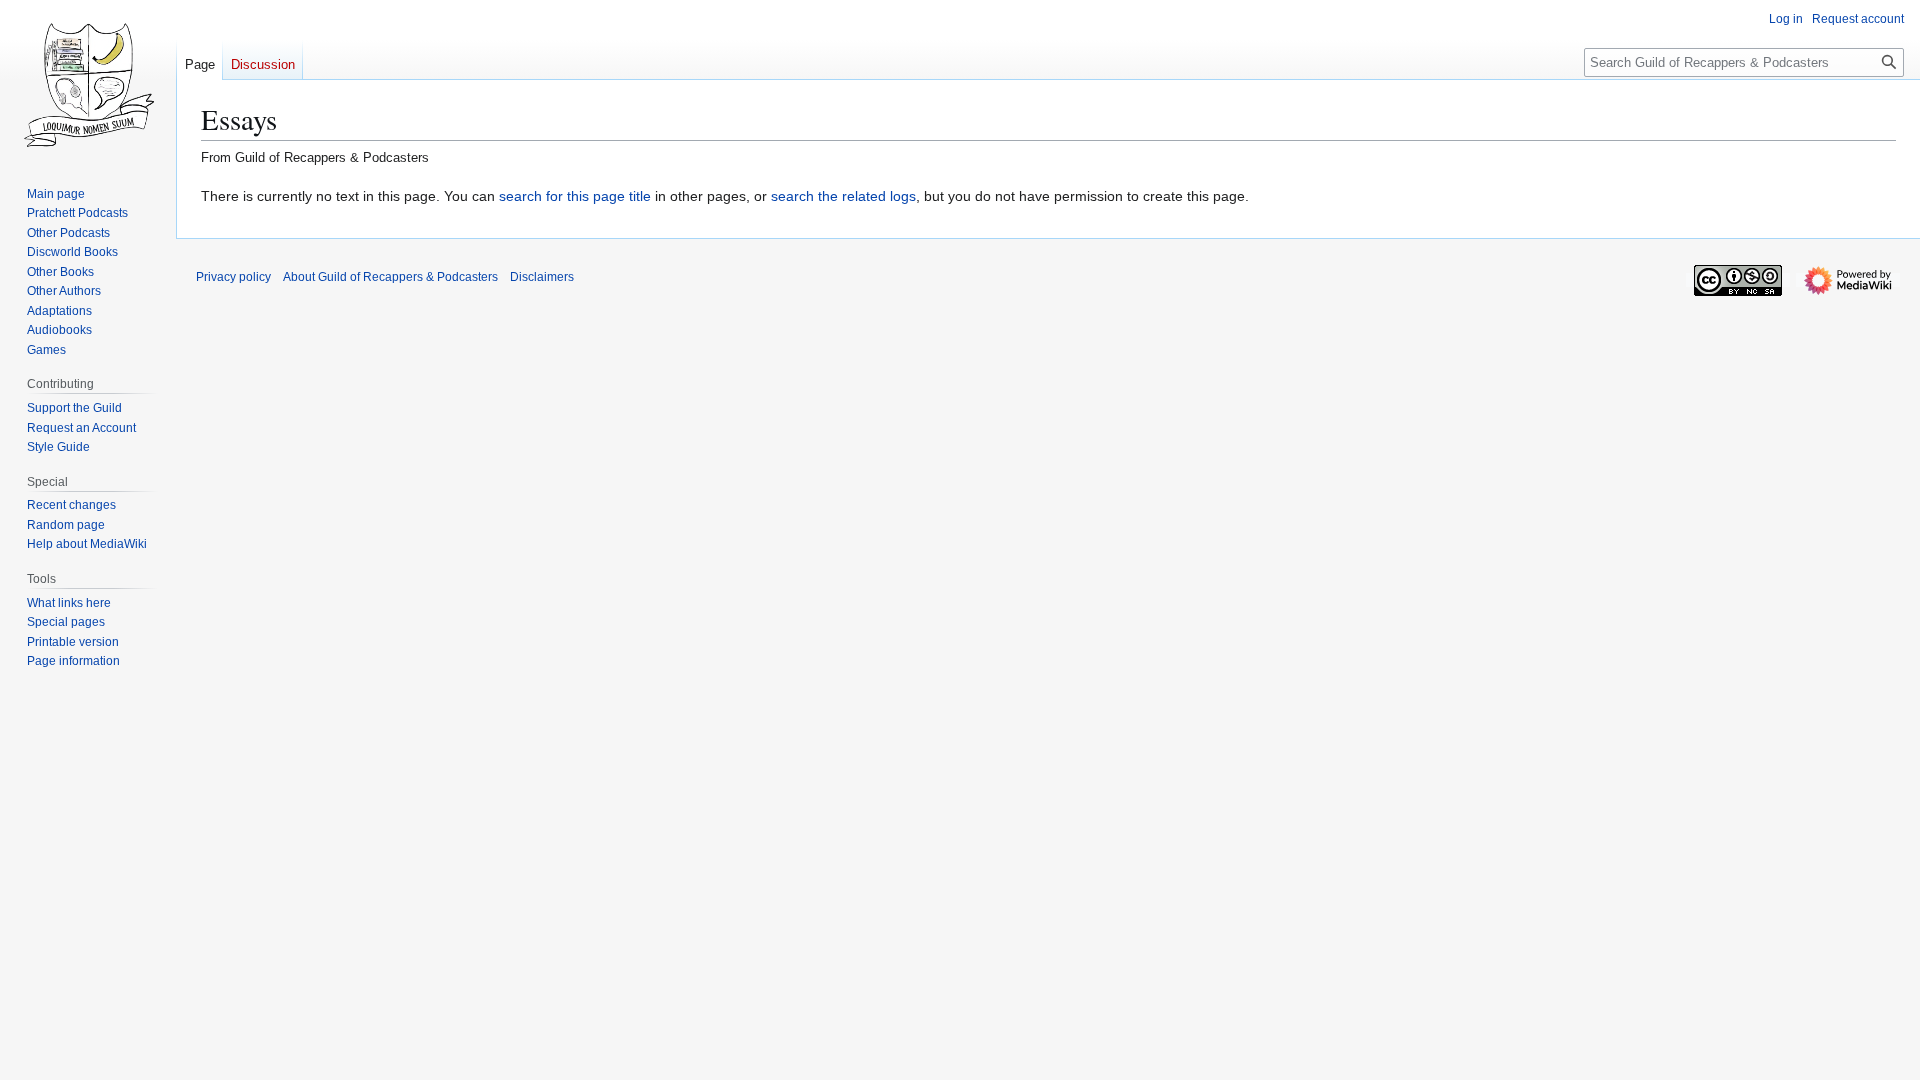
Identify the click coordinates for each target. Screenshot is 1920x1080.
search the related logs (843, 196)
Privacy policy (233, 277)
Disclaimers (542, 277)
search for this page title (575, 196)
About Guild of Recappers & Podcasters (390, 277)
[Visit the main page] (88, 80)
